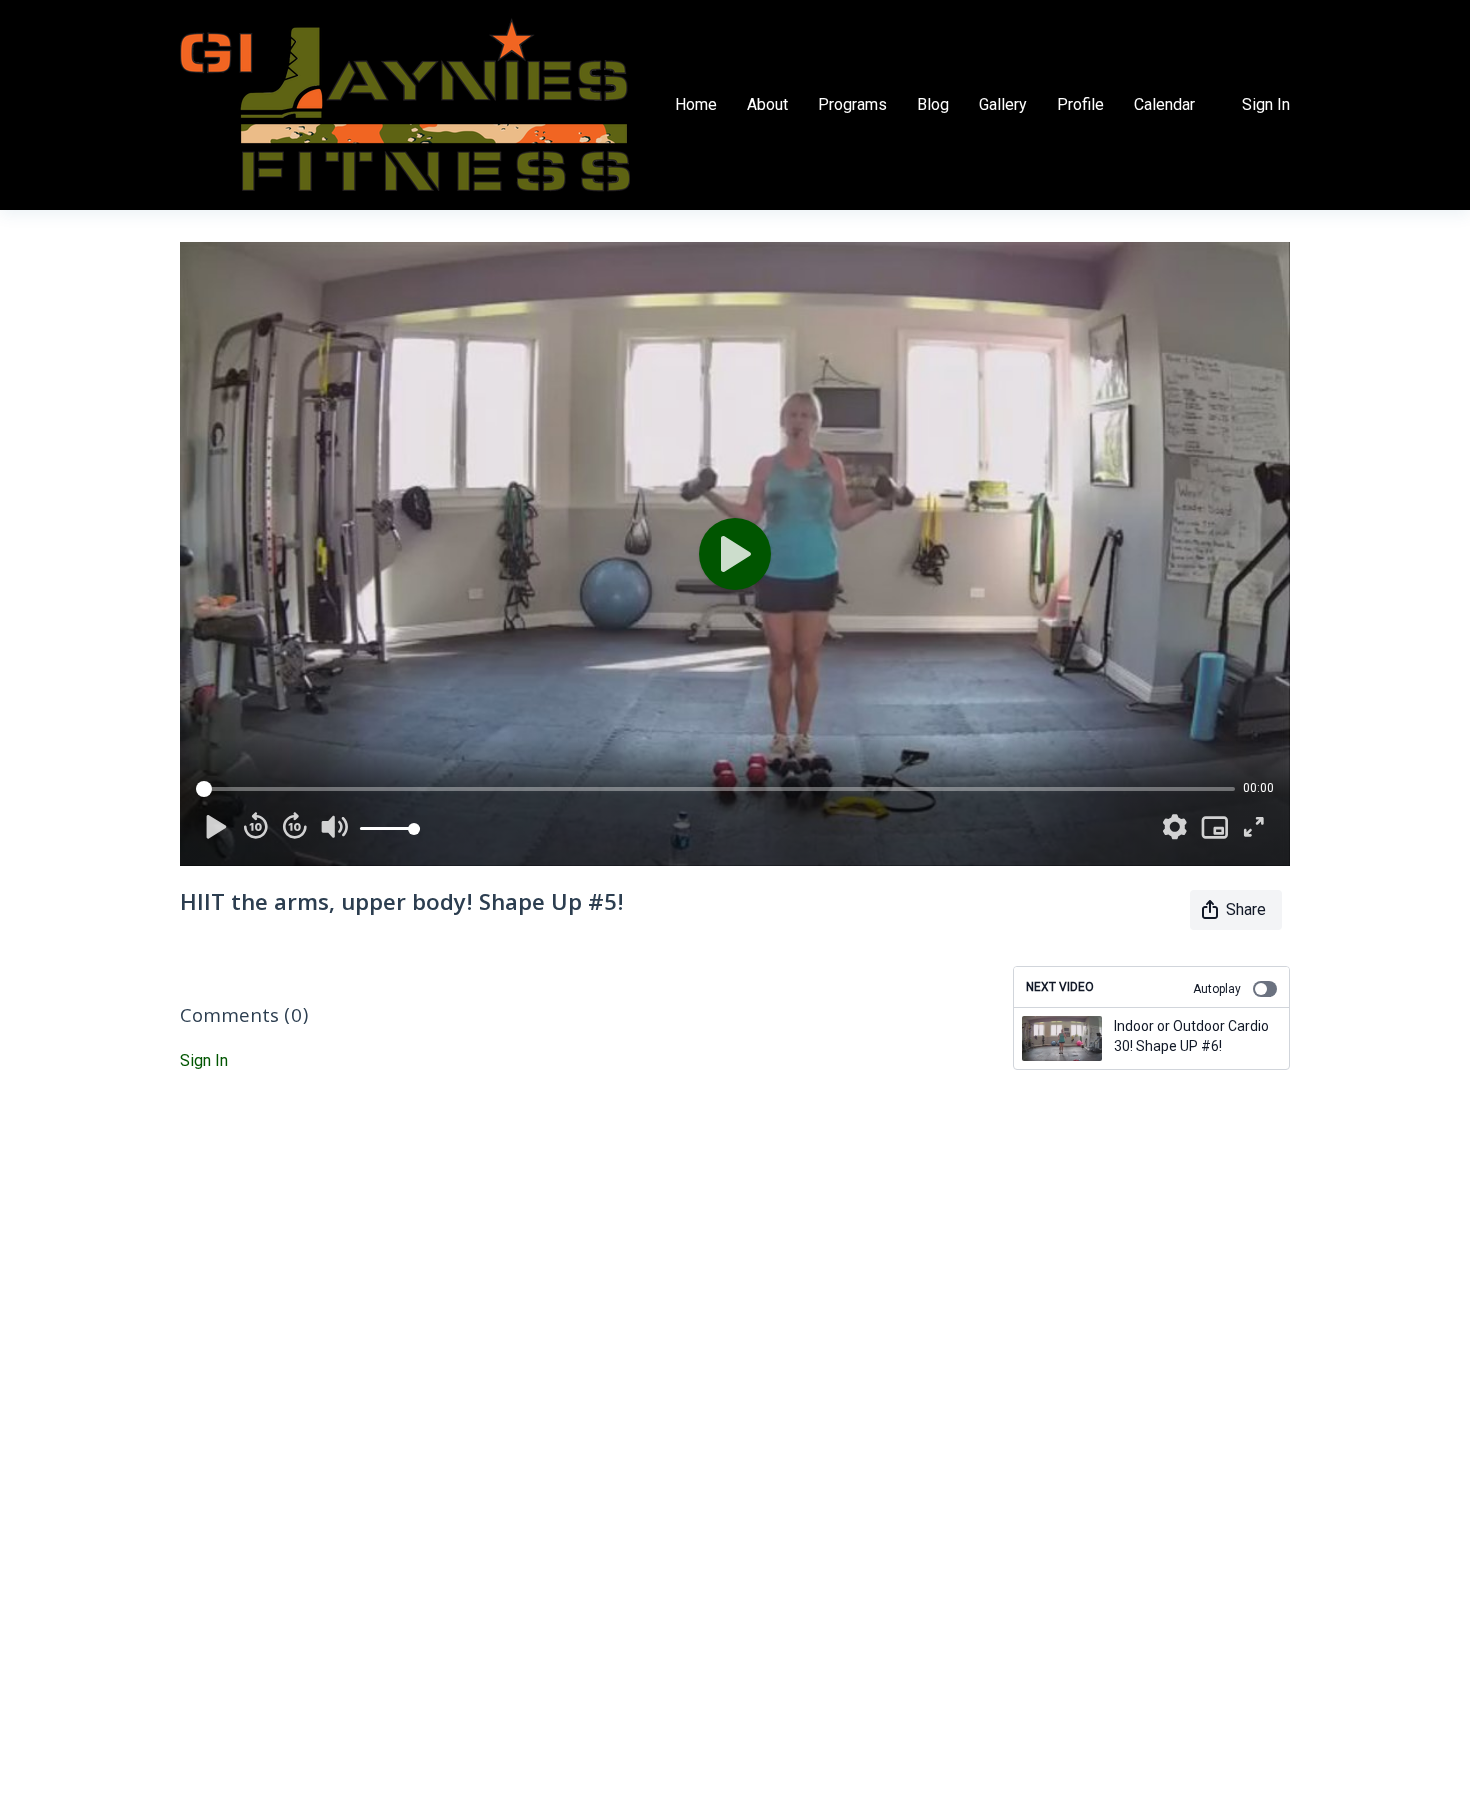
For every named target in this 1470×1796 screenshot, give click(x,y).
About (767, 104)
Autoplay (1217, 989)
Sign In (1266, 104)
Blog (933, 104)
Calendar (1164, 104)
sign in (204, 1060)
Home (696, 104)
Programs (852, 104)
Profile (1080, 104)
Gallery (1003, 104)
